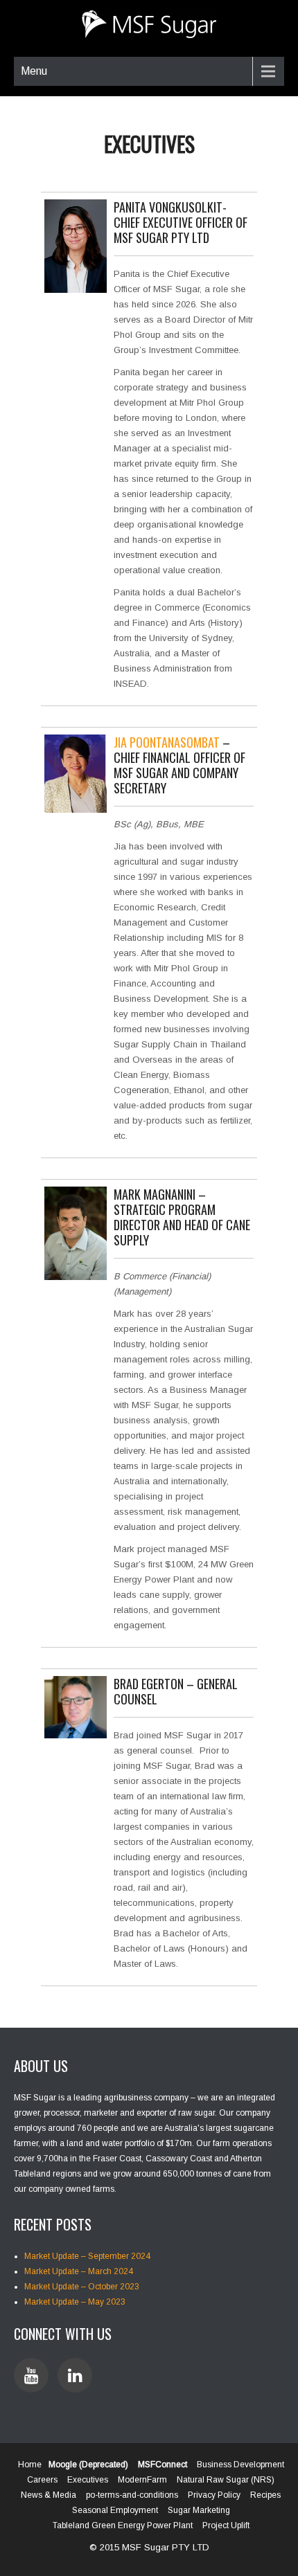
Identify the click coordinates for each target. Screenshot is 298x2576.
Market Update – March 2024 (79, 2271)
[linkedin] (75, 2375)
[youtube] (31, 2375)
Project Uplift (226, 2525)
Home (30, 2465)
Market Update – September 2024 (87, 2256)
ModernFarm (142, 2480)
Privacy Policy (214, 2495)
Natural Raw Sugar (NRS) (226, 2480)
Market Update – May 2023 (75, 2302)
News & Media (49, 2495)
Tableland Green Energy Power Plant (123, 2525)
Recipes (265, 2495)
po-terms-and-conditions (132, 2495)
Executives (88, 2480)
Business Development (240, 2465)
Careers (42, 2480)
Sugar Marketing (199, 2510)
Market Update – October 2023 (82, 2287)
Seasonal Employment (115, 2510)
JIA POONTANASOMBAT (167, 742)
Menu (34, 71)
